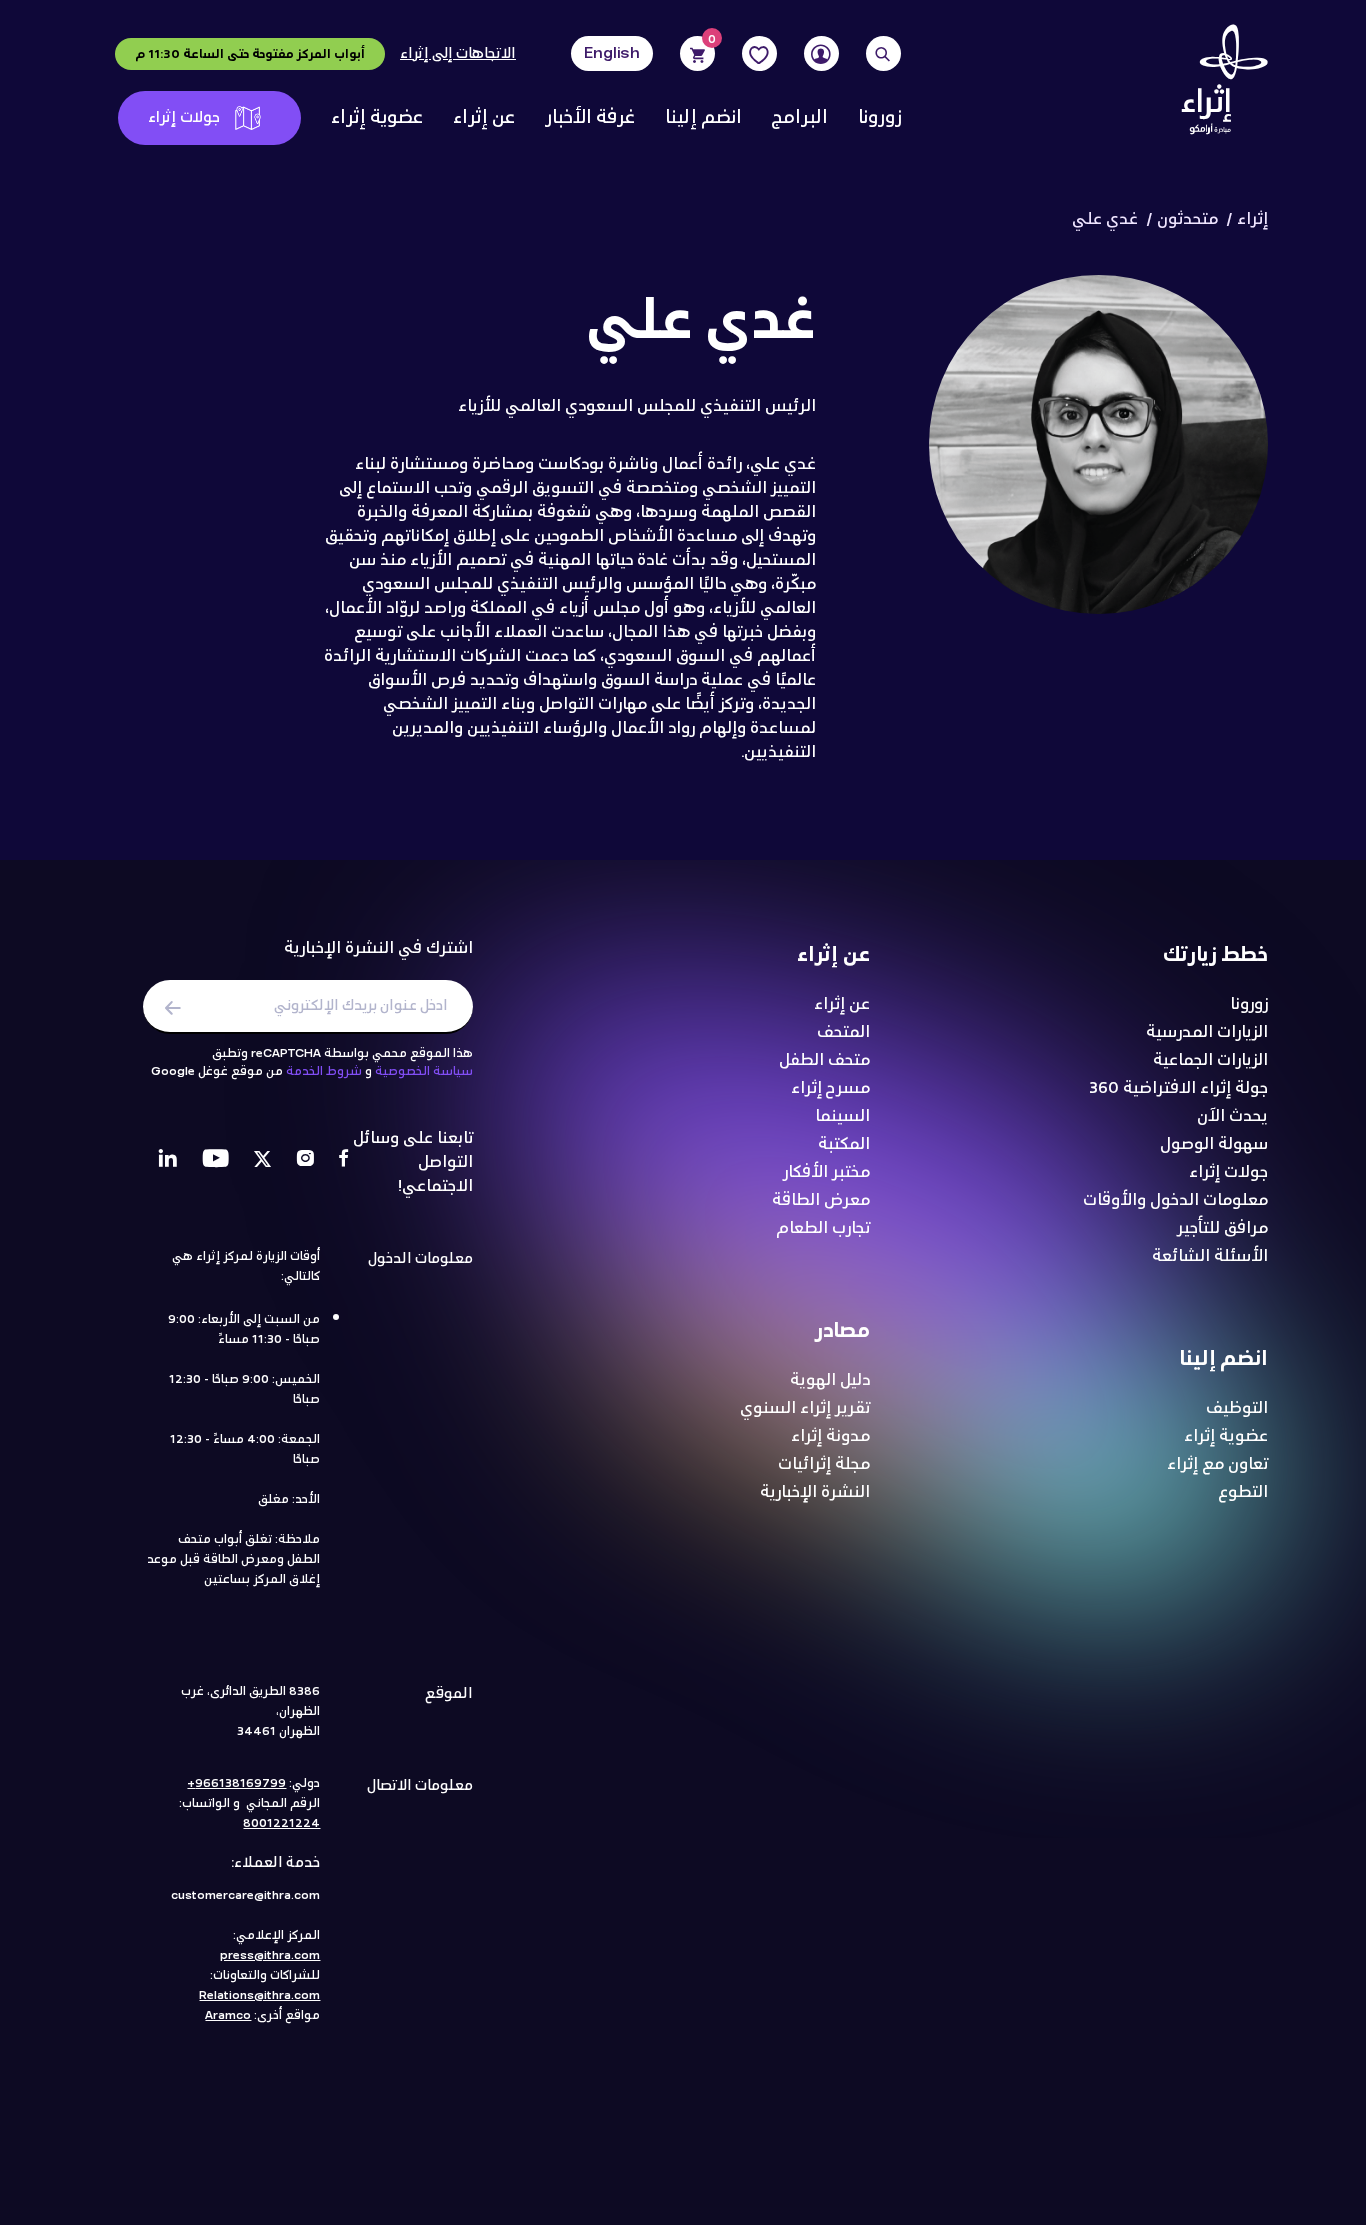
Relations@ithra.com (259, 1995)
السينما (842, 1116)
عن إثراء (484, 118)
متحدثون (1187, 219)
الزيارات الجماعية (1210, 1060)
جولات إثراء (184, 117)
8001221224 (281, 1823)
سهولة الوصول (1214, 1144)
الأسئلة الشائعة (1210, 1256)
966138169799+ (236, 1783)
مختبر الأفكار (826, 1172)
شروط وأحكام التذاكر (734, 2135)
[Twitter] (262, 1161)
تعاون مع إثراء (1217, 1464)
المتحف (843, 1032)
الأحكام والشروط (551, 2135)
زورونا (879, 118)
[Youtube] (215, 1161)
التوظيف (1237, 1408)
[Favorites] (759, 53)
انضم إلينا (703, 118)
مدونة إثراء (830, 1436)
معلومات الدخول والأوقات (1175, 1200)
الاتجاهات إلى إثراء (458, 54)
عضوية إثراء (377, 118)
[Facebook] (343, 1161)
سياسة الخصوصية (424, 1071)
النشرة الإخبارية (815, 1492)
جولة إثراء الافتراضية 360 (1178, 1088)
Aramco (228, 2015)
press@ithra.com (270, 1955)
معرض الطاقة (821, 1200)
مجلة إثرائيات (824, 1464)
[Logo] (1218, 85)
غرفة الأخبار (590, 118)
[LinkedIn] (167, 1161)
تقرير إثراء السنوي (805, 1408)
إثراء (1252, 219)
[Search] (883, 53)
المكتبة (844, 1144)
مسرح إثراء (830, 1088)
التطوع (1243, 1492)
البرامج (800, 118)
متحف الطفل (824, 1060)
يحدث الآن (1232, 1116)
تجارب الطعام (823, 1228)
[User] (821, 53)
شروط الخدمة (324, 1071)
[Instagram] (305, 1161)
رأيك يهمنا (210, 2135)
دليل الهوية (830, 1380)
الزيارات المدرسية (1207, 1032)
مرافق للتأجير (1222, 1228)
